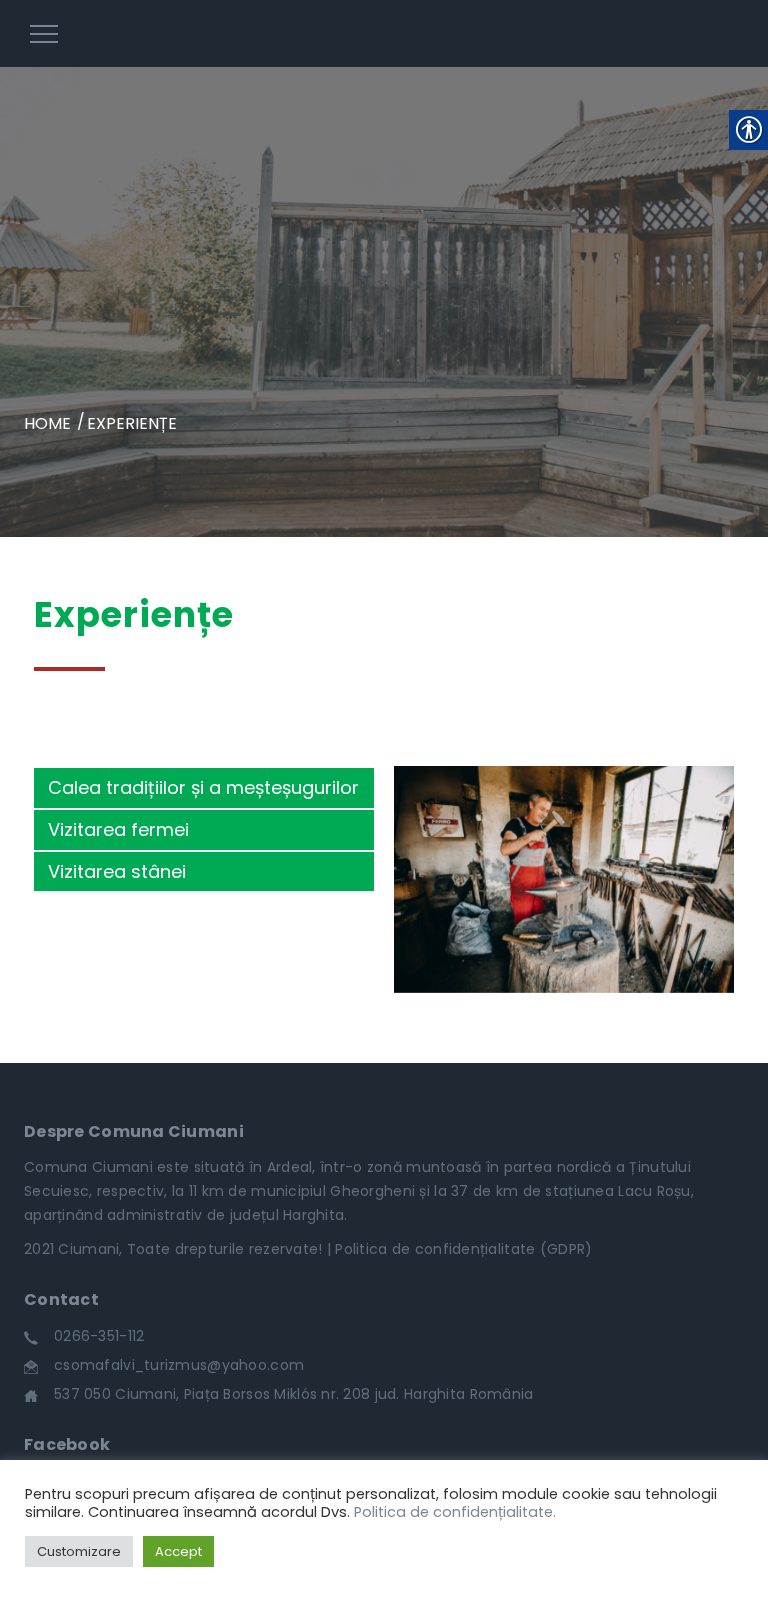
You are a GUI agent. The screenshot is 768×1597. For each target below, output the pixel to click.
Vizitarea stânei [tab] (117, 871)
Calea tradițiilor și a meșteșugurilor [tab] (203, 787)
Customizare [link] (79, 1551)
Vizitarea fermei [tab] (118, 829)
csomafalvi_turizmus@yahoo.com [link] (179, 1365)
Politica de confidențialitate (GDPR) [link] (463, 1249)
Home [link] (47, 423)
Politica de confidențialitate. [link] (455, 1512)
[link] (384, 33)
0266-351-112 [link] (99, 1336)
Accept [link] (178, 1551)
